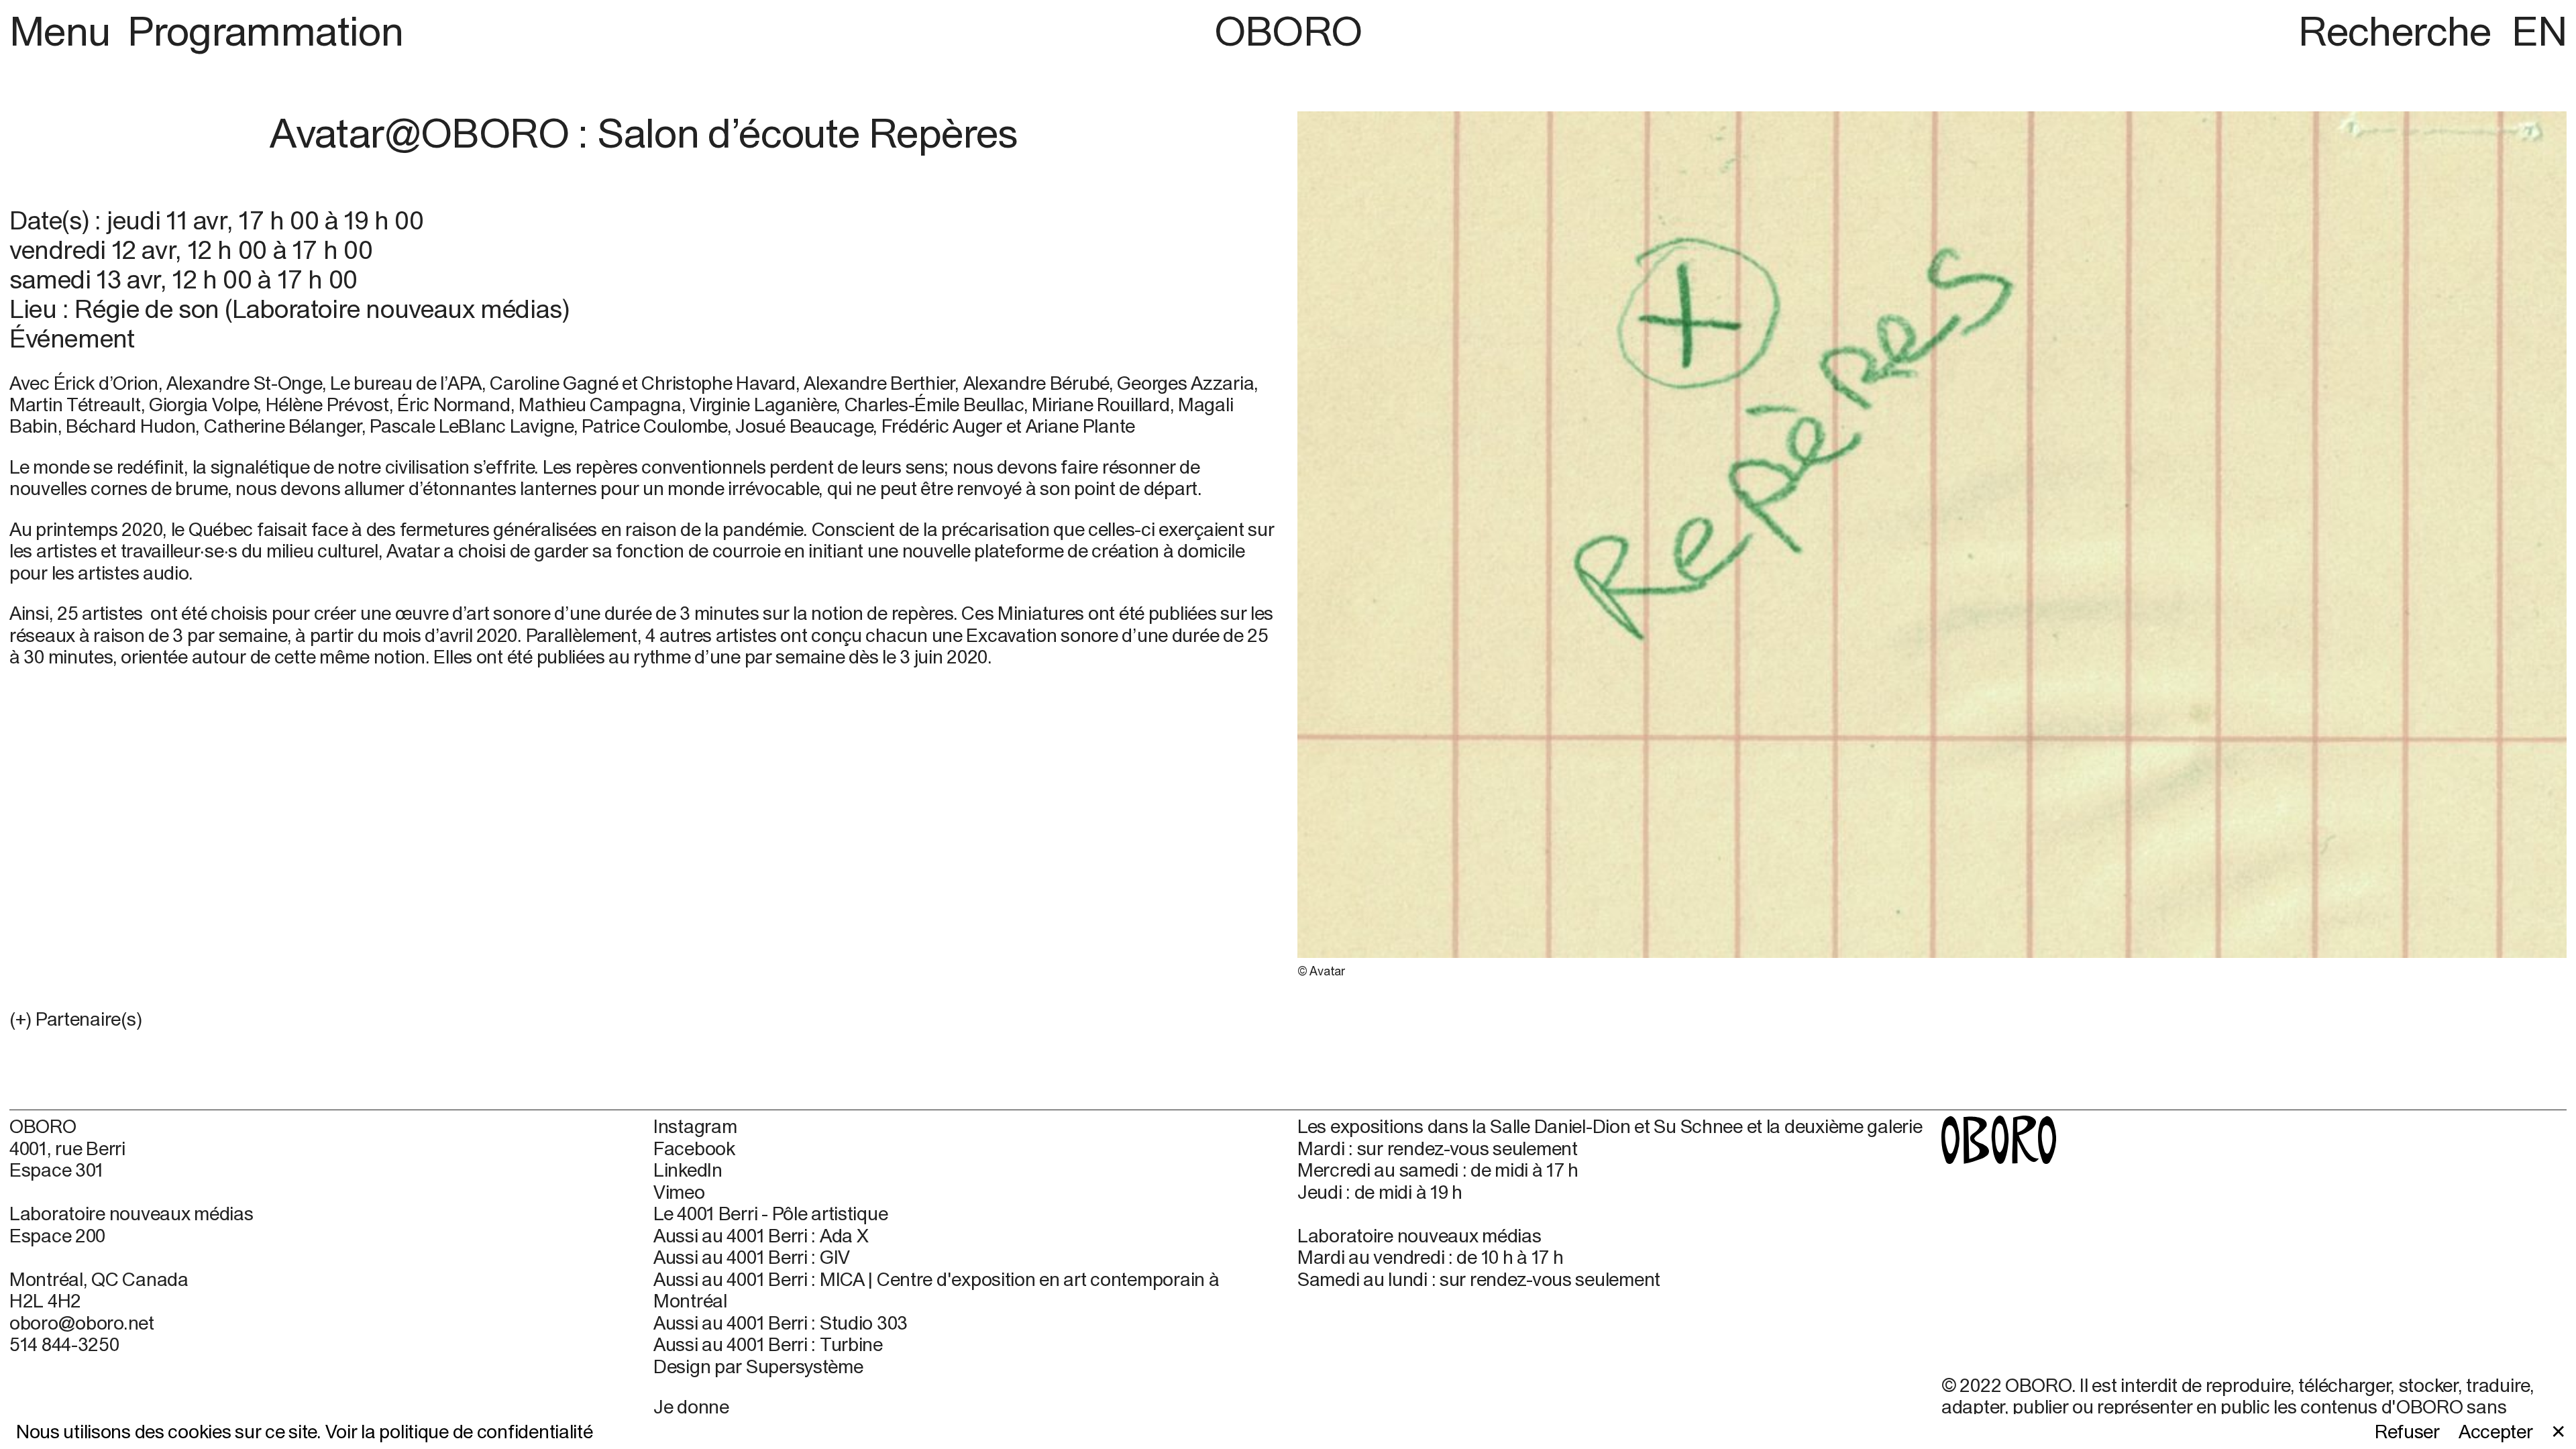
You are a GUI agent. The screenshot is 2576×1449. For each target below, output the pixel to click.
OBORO (1288, 31)
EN (2539, 31)
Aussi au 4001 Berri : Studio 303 (781, 1323)
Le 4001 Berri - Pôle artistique (770, 1214)
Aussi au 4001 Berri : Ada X (761, 1236)
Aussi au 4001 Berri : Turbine (768, 1344)
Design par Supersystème (758, 1366)
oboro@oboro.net (82, 1323)
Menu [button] (64, 31)
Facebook (694, 1148)
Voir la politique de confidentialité (459, 1431)
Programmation (265, 31)
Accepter (2496, 1432)
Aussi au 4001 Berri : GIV (752, 1257)
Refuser (2407, 1432)
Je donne (691, 1406)
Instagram (695, 1126)
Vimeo (679, 1192)
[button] (644, 1019)
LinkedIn (688, 1170)
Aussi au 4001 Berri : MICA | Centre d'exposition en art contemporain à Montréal (936, 1290)
